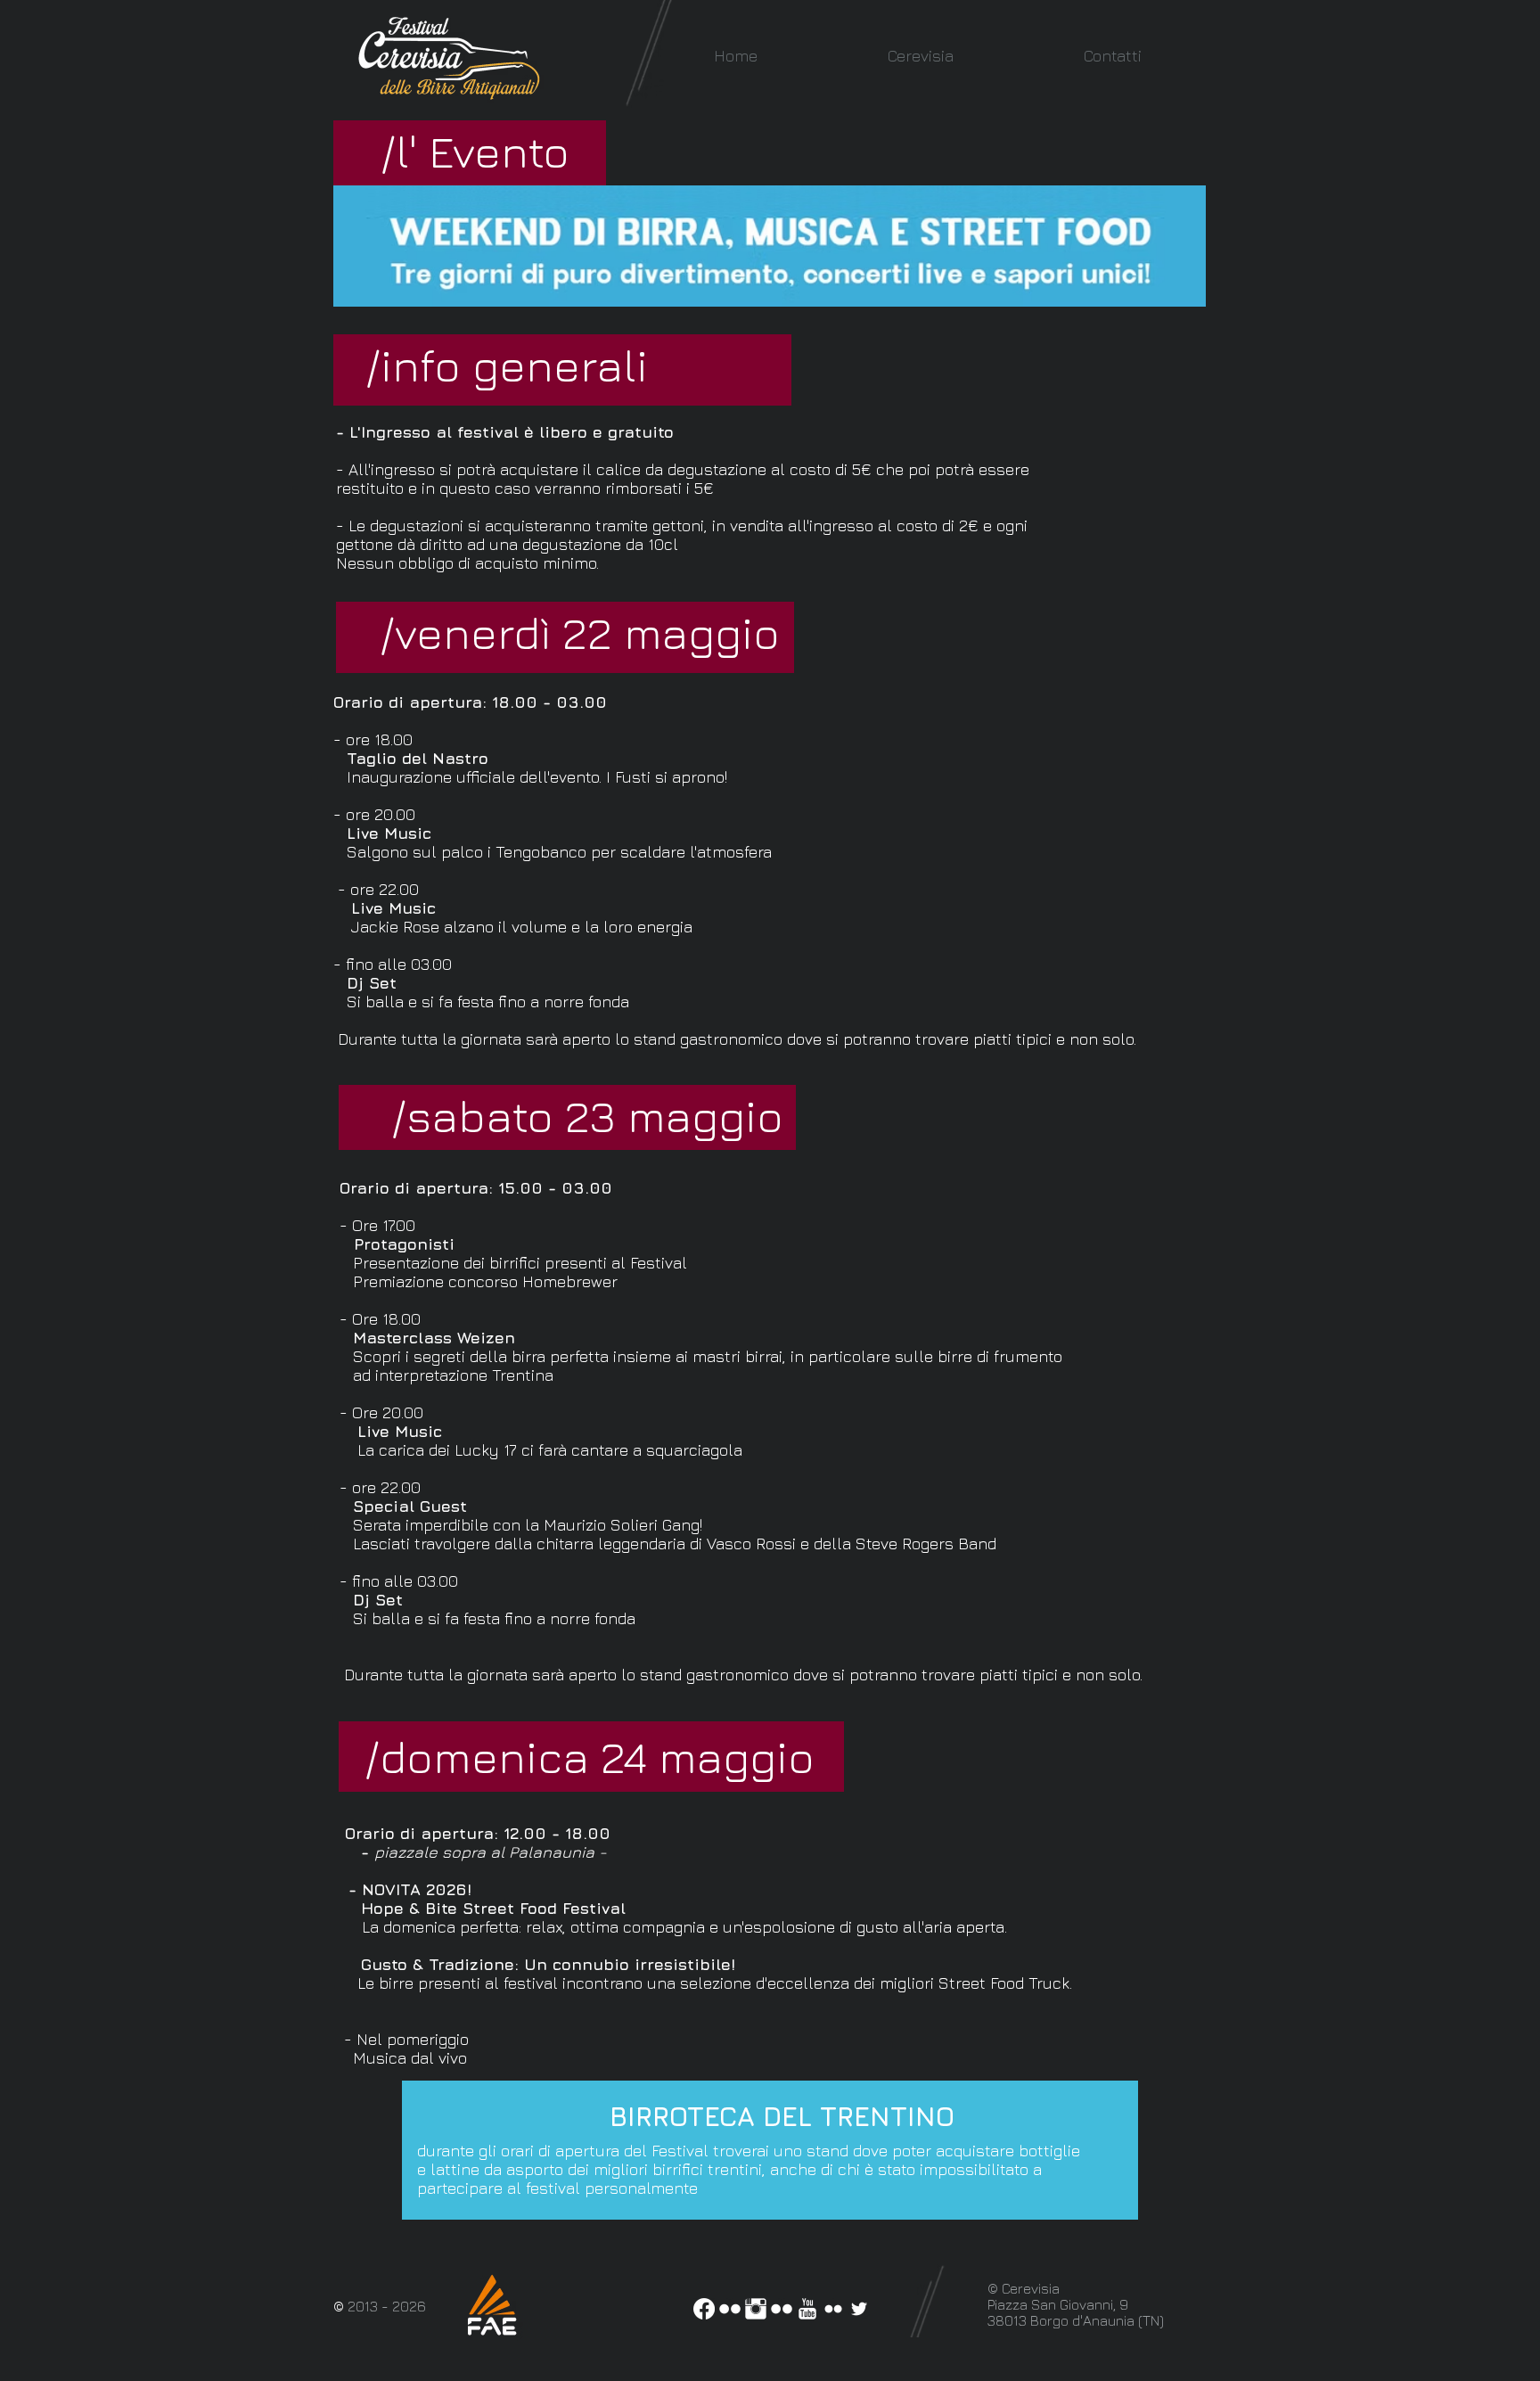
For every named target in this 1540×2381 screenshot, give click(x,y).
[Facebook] (704, 2309)
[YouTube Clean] (807, 2309)
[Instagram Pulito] (756, 2309)
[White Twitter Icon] (859, 2309)
